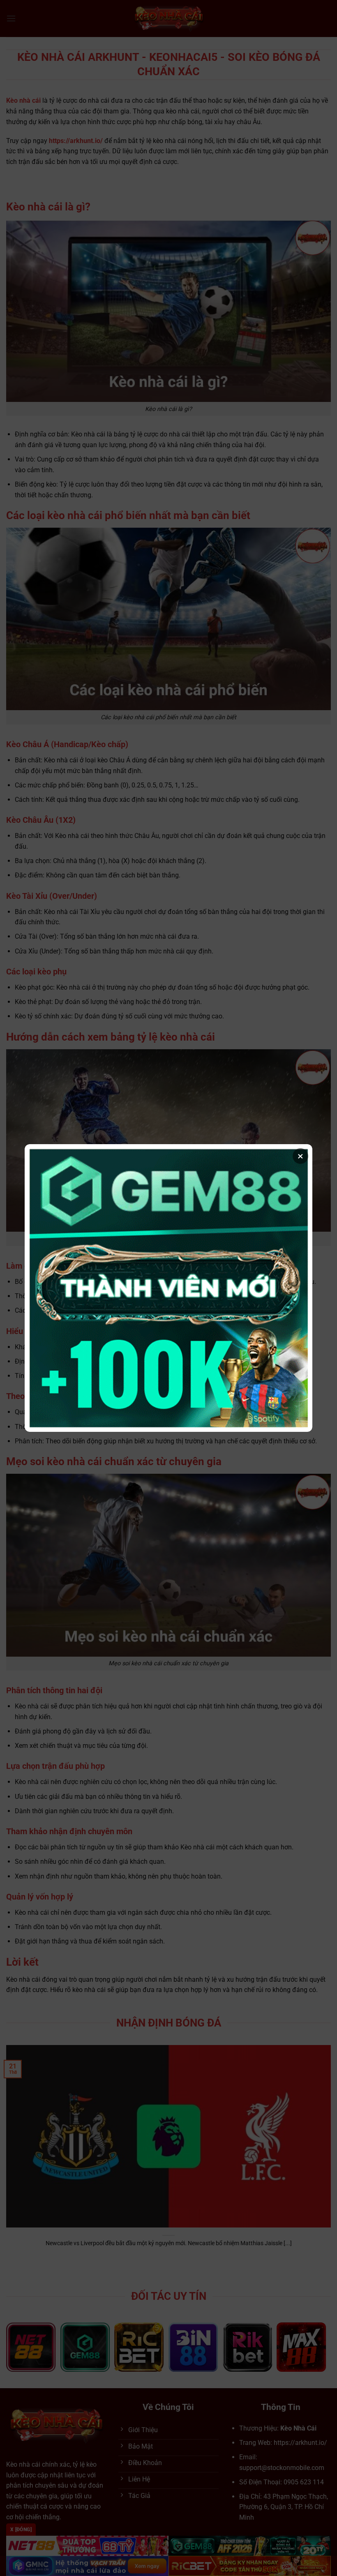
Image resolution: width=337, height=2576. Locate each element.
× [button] (300, 1156)
